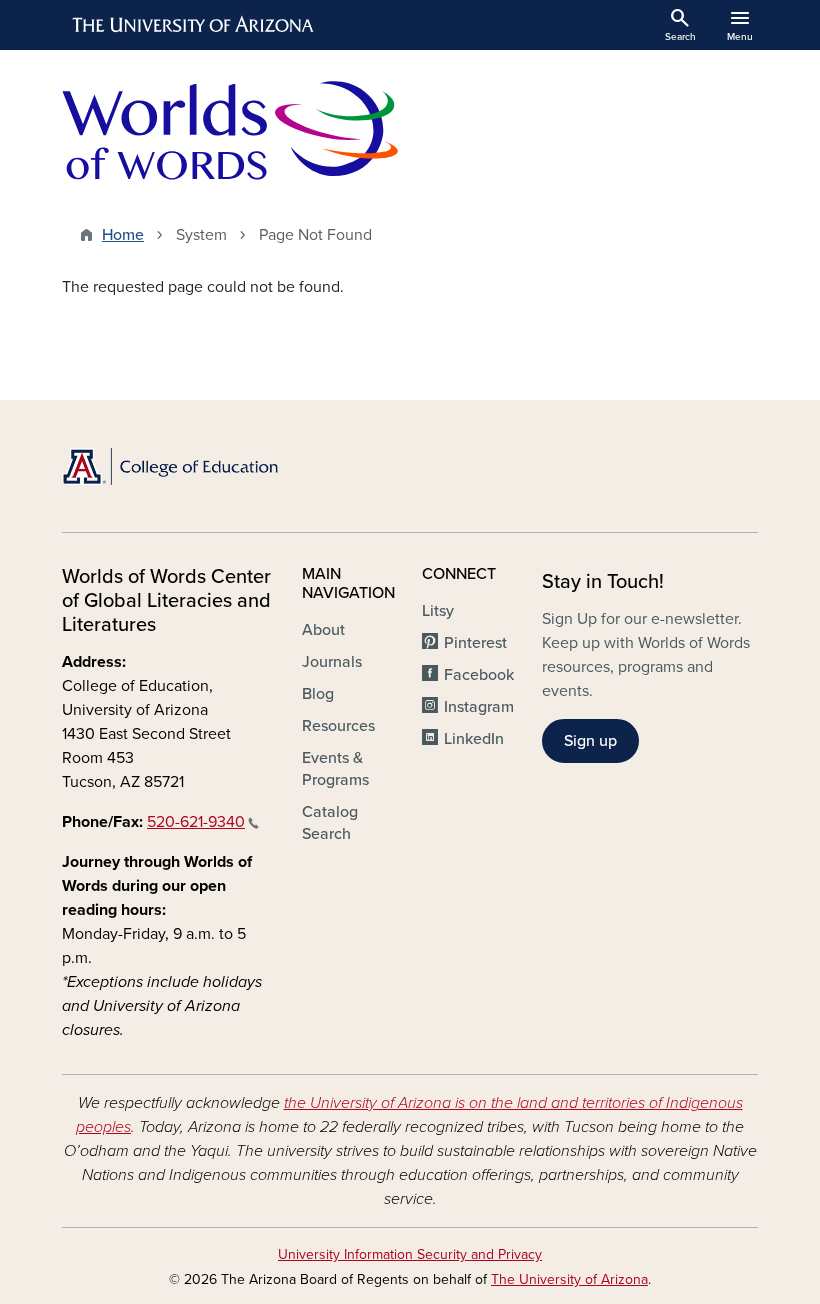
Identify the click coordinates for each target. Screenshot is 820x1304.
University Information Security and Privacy (410, 1254)
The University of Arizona (569, 1279)
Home (123, 235)
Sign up (590, 741)
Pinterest (475, 643)
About (323, 630)
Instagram (479, 707)
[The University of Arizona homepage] (194, 25)
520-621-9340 (196, 822)
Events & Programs (335, 769)
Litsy (438, 611)
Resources (338, 726)
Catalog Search (330, 823)
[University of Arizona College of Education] (170, 466)
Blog (318, 694)
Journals (332, 662)
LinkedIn (474, 739)
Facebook (479, 675)
